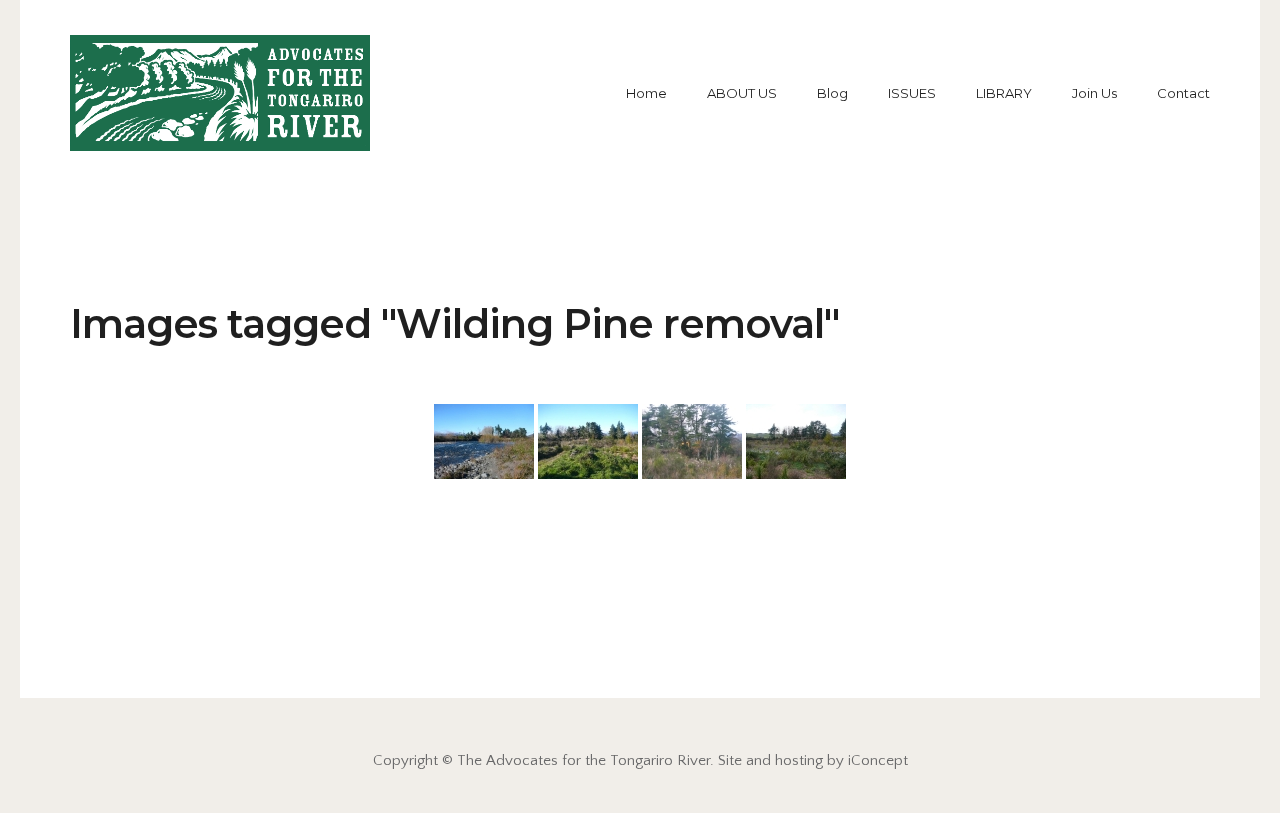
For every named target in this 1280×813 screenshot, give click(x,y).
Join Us (1094, 93)
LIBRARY (1004, 93)
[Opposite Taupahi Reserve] (796, 441)
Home (646, 93)
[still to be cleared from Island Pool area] (484, 441)
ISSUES (912, 93)
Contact (1183, 93)
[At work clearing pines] (692, 441)
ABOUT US (742, 93)
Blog (832, 93)
